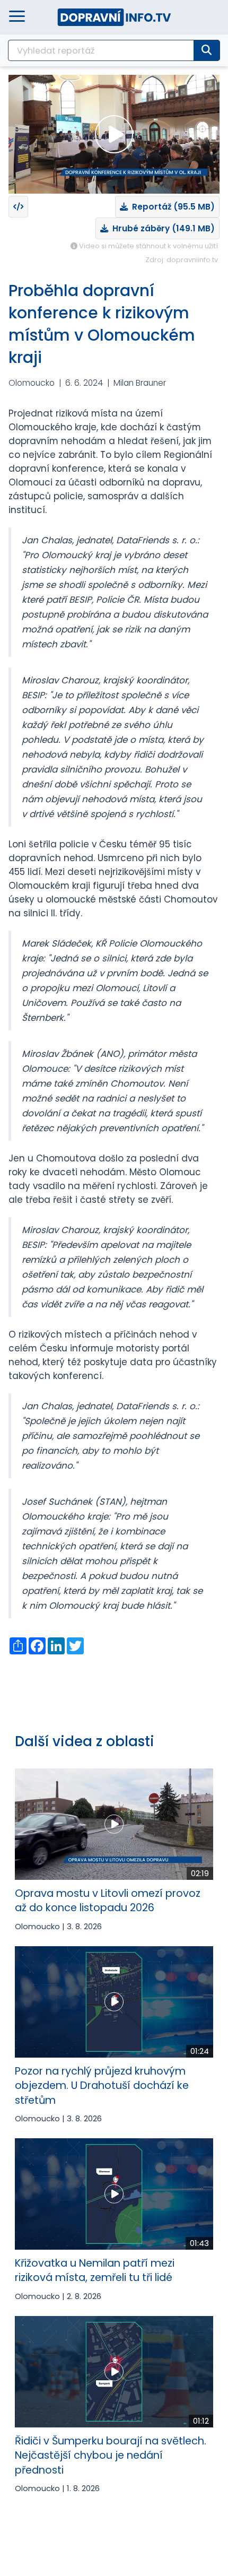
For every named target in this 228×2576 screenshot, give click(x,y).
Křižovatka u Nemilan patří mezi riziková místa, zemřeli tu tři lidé (95, 2270)
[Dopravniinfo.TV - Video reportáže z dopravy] (114, 17)
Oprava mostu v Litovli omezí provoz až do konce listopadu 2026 (108, 1901)
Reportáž (171, 207)
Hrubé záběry (161, 228)
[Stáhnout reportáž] (18, 207)
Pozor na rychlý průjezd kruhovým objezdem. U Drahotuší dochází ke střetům (102, 2086)
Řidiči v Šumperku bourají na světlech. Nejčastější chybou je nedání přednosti (111, 2456)
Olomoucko (32, 383)
